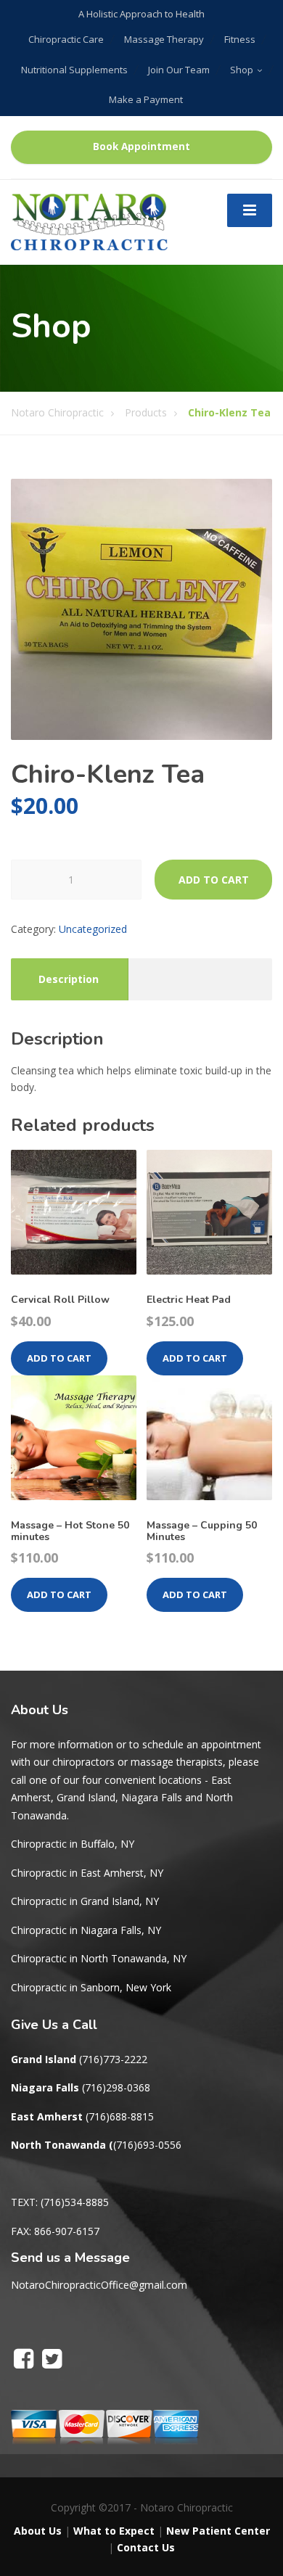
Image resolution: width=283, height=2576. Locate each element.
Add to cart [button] (59, 1358)
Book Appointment (141, 147)
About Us (38, 2531)
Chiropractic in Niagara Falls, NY (86, 1930)
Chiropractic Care (66, 39)
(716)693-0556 (147, 2145)
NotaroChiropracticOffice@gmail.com (99, 2285)
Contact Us (146, 2547)
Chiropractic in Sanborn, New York (91, 1987)
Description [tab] (69, 979)
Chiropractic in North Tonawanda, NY (99, 1958)
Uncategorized (93, 929)
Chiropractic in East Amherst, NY (87, 1873)
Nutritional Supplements (74, 70)
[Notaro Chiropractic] (89, 220)
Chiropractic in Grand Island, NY (85, 1901)
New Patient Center (218, 2531)
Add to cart (214, 880)
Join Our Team (179, 70)
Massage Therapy (164, 39)
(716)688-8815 (120, 2116)
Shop (242, 70)
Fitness (240, 39)
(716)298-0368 (116, 2087)
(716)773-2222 (113, 2059)
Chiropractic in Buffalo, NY (73, 1844)
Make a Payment (146, 99)
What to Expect (114, 2531)
